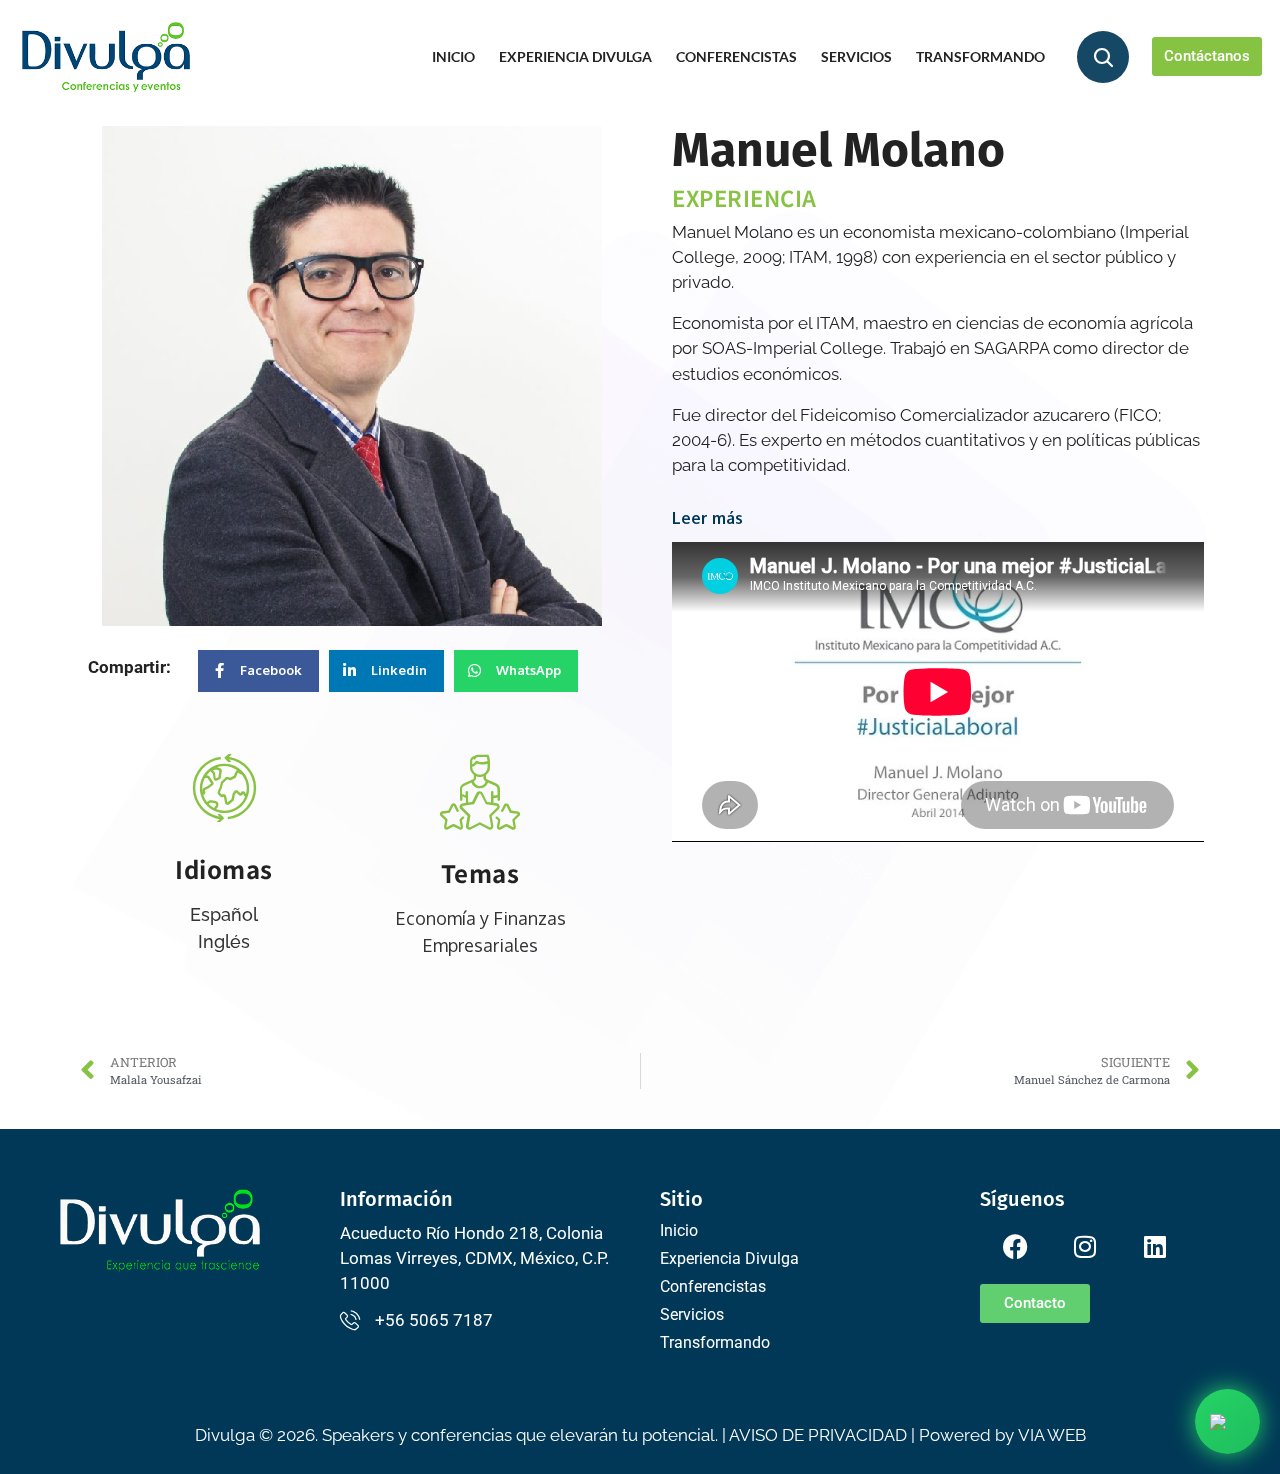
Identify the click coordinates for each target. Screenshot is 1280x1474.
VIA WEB (1052, 1435)
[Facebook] (1015, 1246)
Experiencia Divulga (575, 56)
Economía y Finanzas (480, 918)
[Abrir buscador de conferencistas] (1103, 57)
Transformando (980, 56)
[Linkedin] (1155, 1246)
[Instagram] (1085, 1246)
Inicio (453, 56)
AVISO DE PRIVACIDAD (818, 1435)
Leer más (707, 518)
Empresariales (480, 945)
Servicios (856, 56)
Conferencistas (736, 56)
